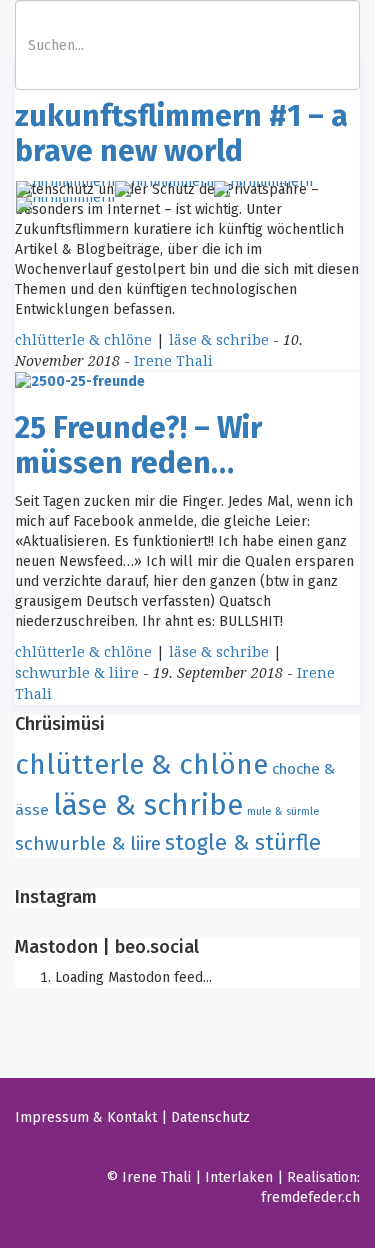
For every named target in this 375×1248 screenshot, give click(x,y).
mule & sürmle (283, 811)
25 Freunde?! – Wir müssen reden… (138, 445)
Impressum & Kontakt (86, 1117)
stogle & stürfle (243, 842)
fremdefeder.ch (310, 1197)
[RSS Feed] (185, 1147)
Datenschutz (210, 1117)
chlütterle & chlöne (83, 340)
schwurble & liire (77, 673)
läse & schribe (219, 340)
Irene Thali (173, 361)
